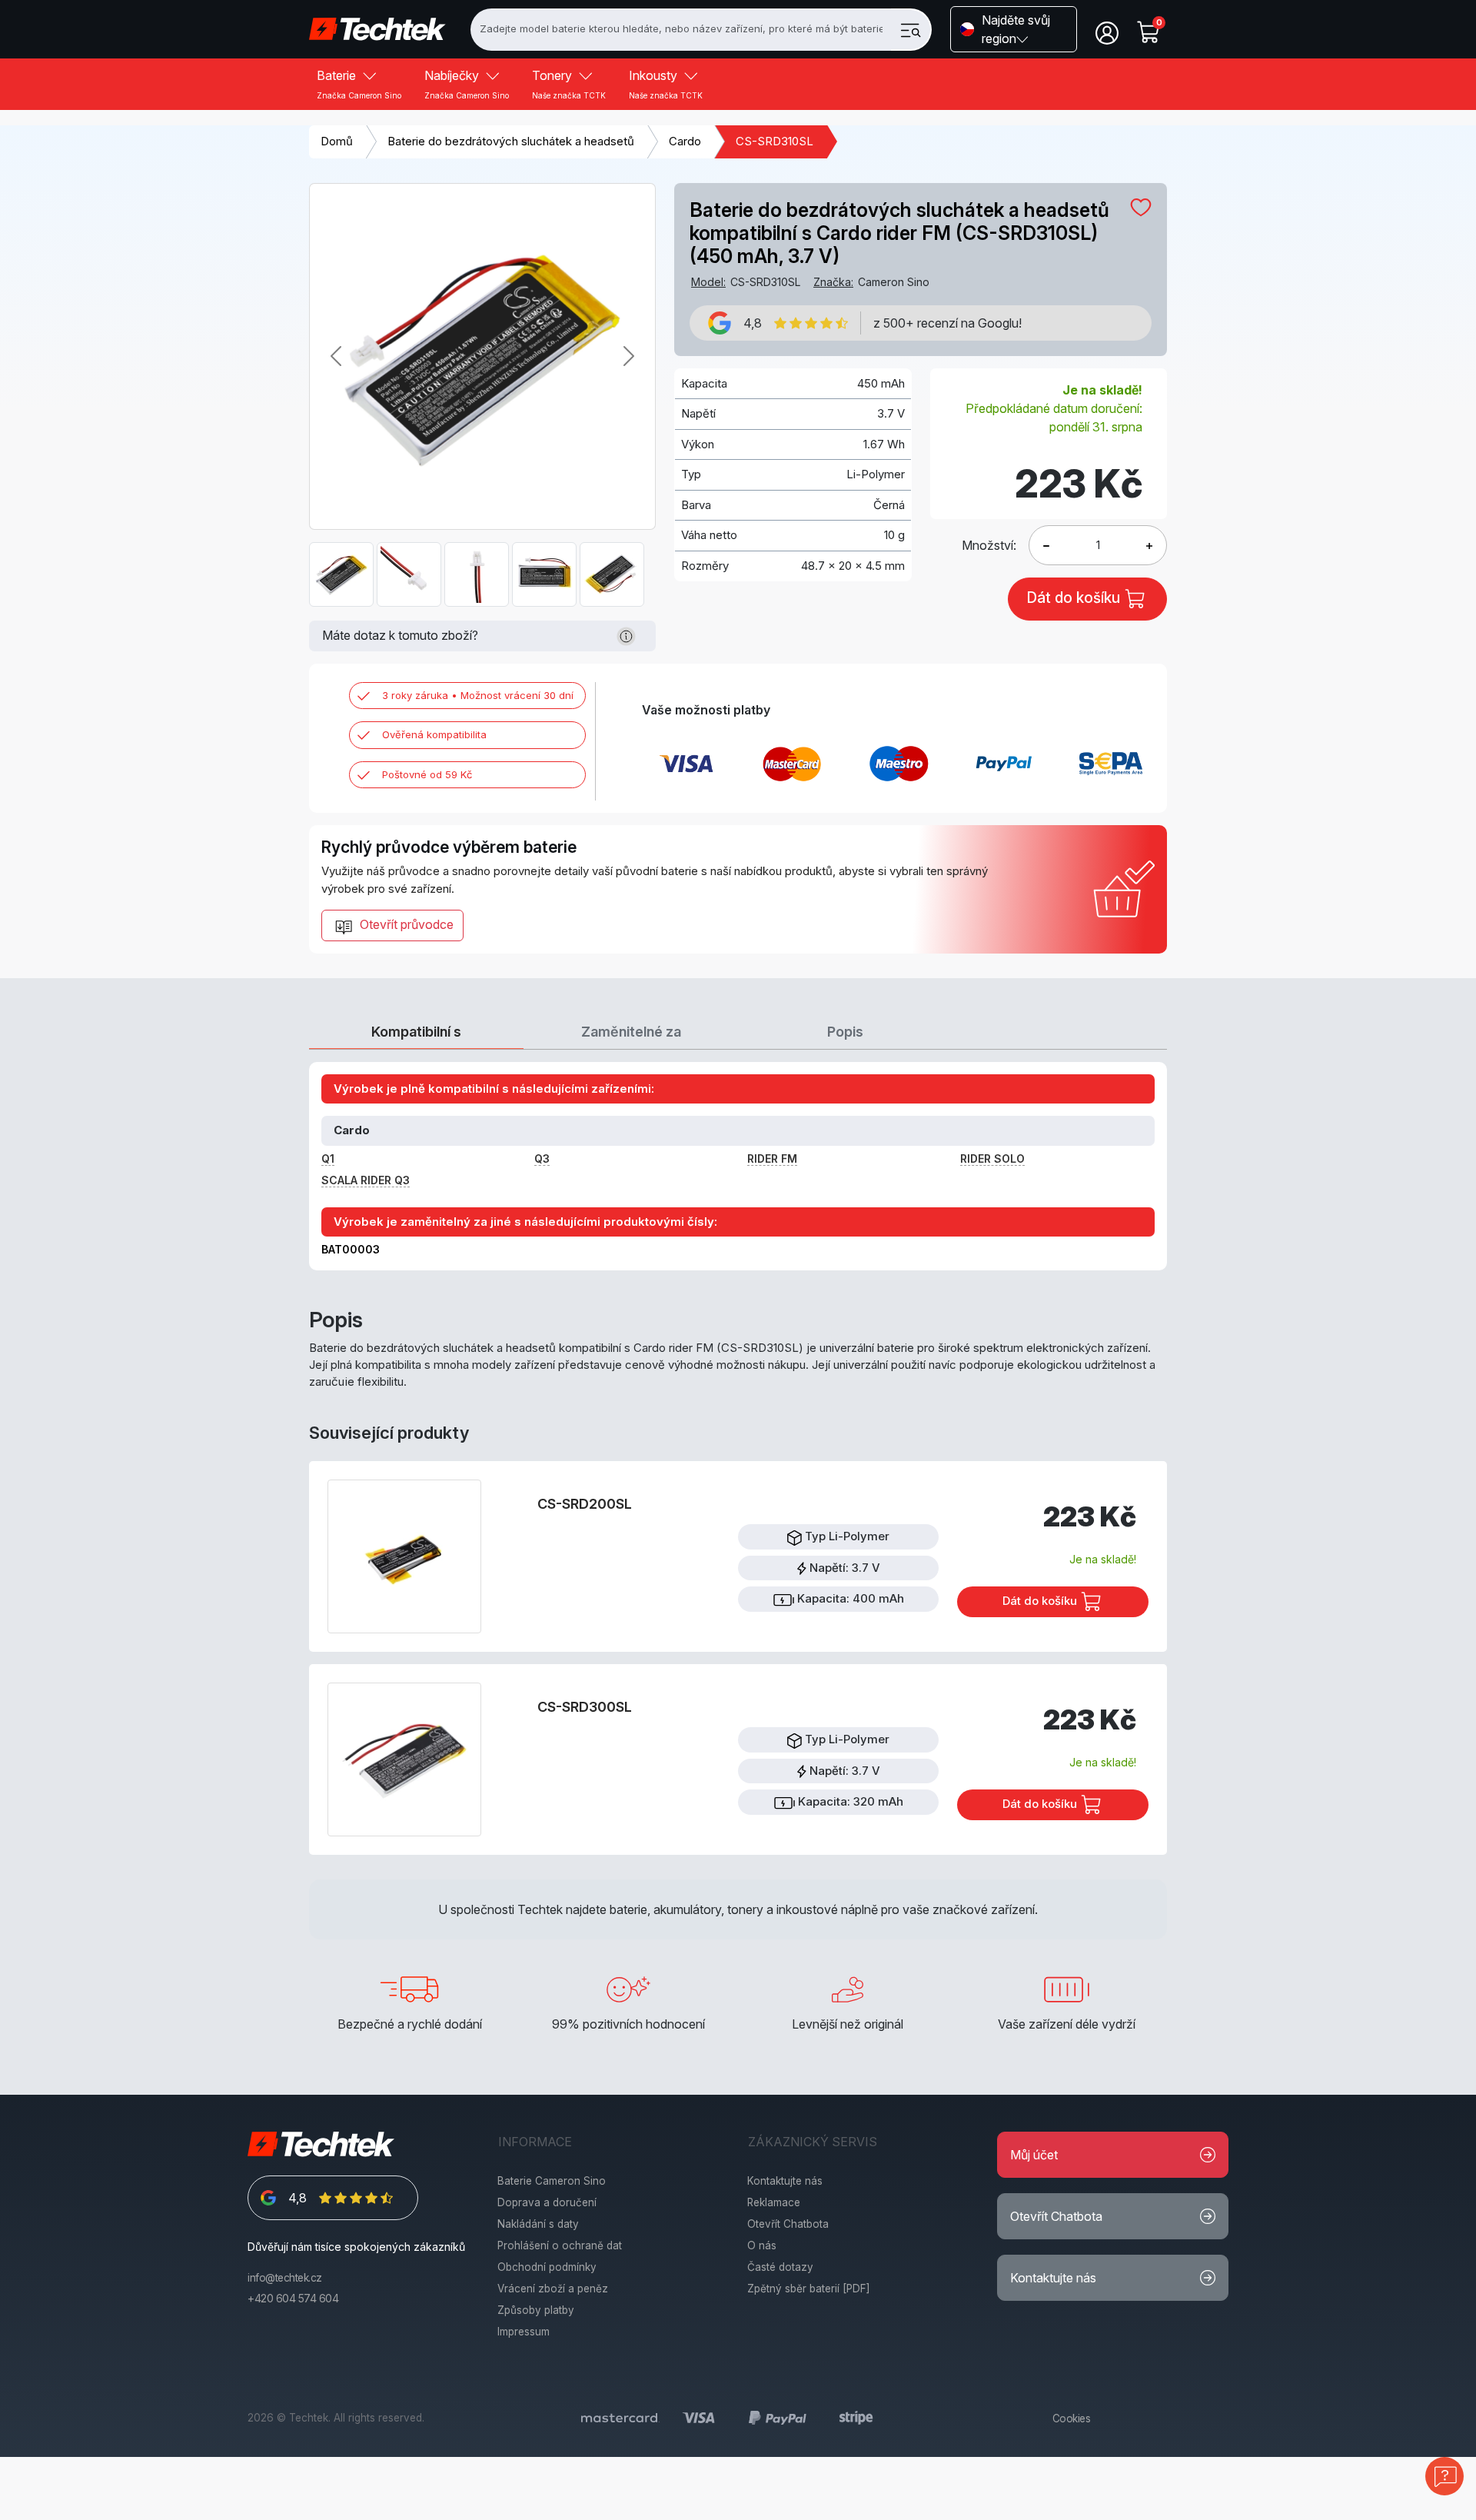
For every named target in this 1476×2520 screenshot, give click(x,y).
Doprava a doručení (547, 2202)
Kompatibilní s (416, 1032)
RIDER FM (772, 1158)
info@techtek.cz (285, 2278)
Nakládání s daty (538, 2224)
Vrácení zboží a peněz (553, 2289)
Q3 (542, 1158)
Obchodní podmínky (547, 2267)
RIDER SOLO (992, 1158)
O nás (762, 2245)
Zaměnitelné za (631, 1032)
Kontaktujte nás (785, 2181)
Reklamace (774, 2202)
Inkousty (666, 84)
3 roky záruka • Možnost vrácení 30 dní (478, 695)
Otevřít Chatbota (788, 2224)
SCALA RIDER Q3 (366, 1180)
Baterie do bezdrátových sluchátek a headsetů (511, 141)
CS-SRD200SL (585, 1504)
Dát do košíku (1041, 1601)
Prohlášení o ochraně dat (560, 2245)
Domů (337, 141)
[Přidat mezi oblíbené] (1141, 207)
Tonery (569, 84)
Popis (845, 1032)
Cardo (685, 141)
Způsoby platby (536, 2310)
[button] (1014, 29)
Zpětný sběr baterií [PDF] (809, 2289)
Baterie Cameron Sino (552, 2181)
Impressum (524, 2332)
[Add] (1046, 545)
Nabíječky (467, 84)
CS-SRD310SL (775, 141)
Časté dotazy (780, 2267)
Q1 (328, 1158)
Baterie (359, 84)
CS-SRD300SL (585, 1707)
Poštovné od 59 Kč (427, 774)
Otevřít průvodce (405, 924)
